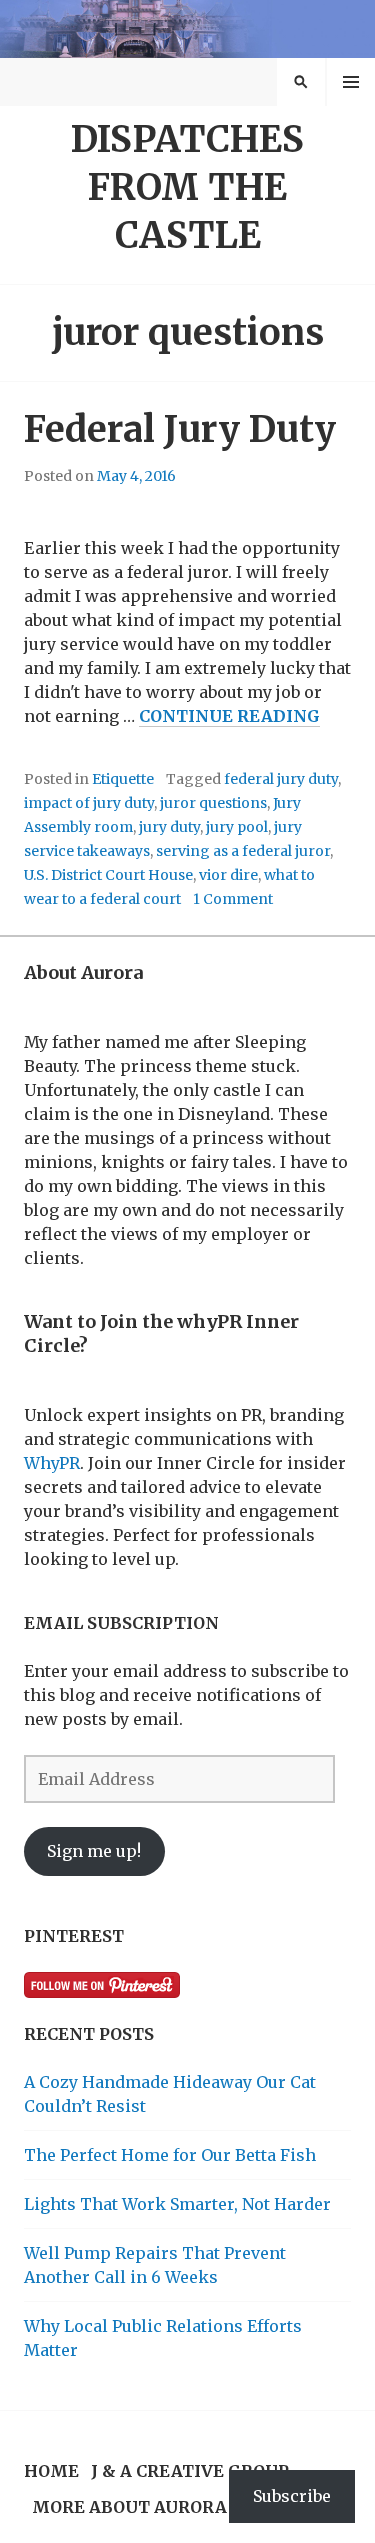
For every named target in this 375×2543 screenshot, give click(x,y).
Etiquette (123, 779)
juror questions (213, 803)
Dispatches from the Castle (187, 187)
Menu (351, 82)
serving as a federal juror (243, 851)
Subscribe (292, 2496)
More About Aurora (129, 2507)
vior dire (228, 875)
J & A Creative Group (190, 2471)
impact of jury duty (89, 803)
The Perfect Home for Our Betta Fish (170, 2155)
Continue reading (229, 716)
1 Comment (233, 899)
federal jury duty (281, 779)
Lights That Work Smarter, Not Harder (177, 2204)
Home (51, 2471)
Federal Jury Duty (180, 429)
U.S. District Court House (108, 875)
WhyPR (52, 1463)
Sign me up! (94, 1851)
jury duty (169, 827)
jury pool (237, 827)
